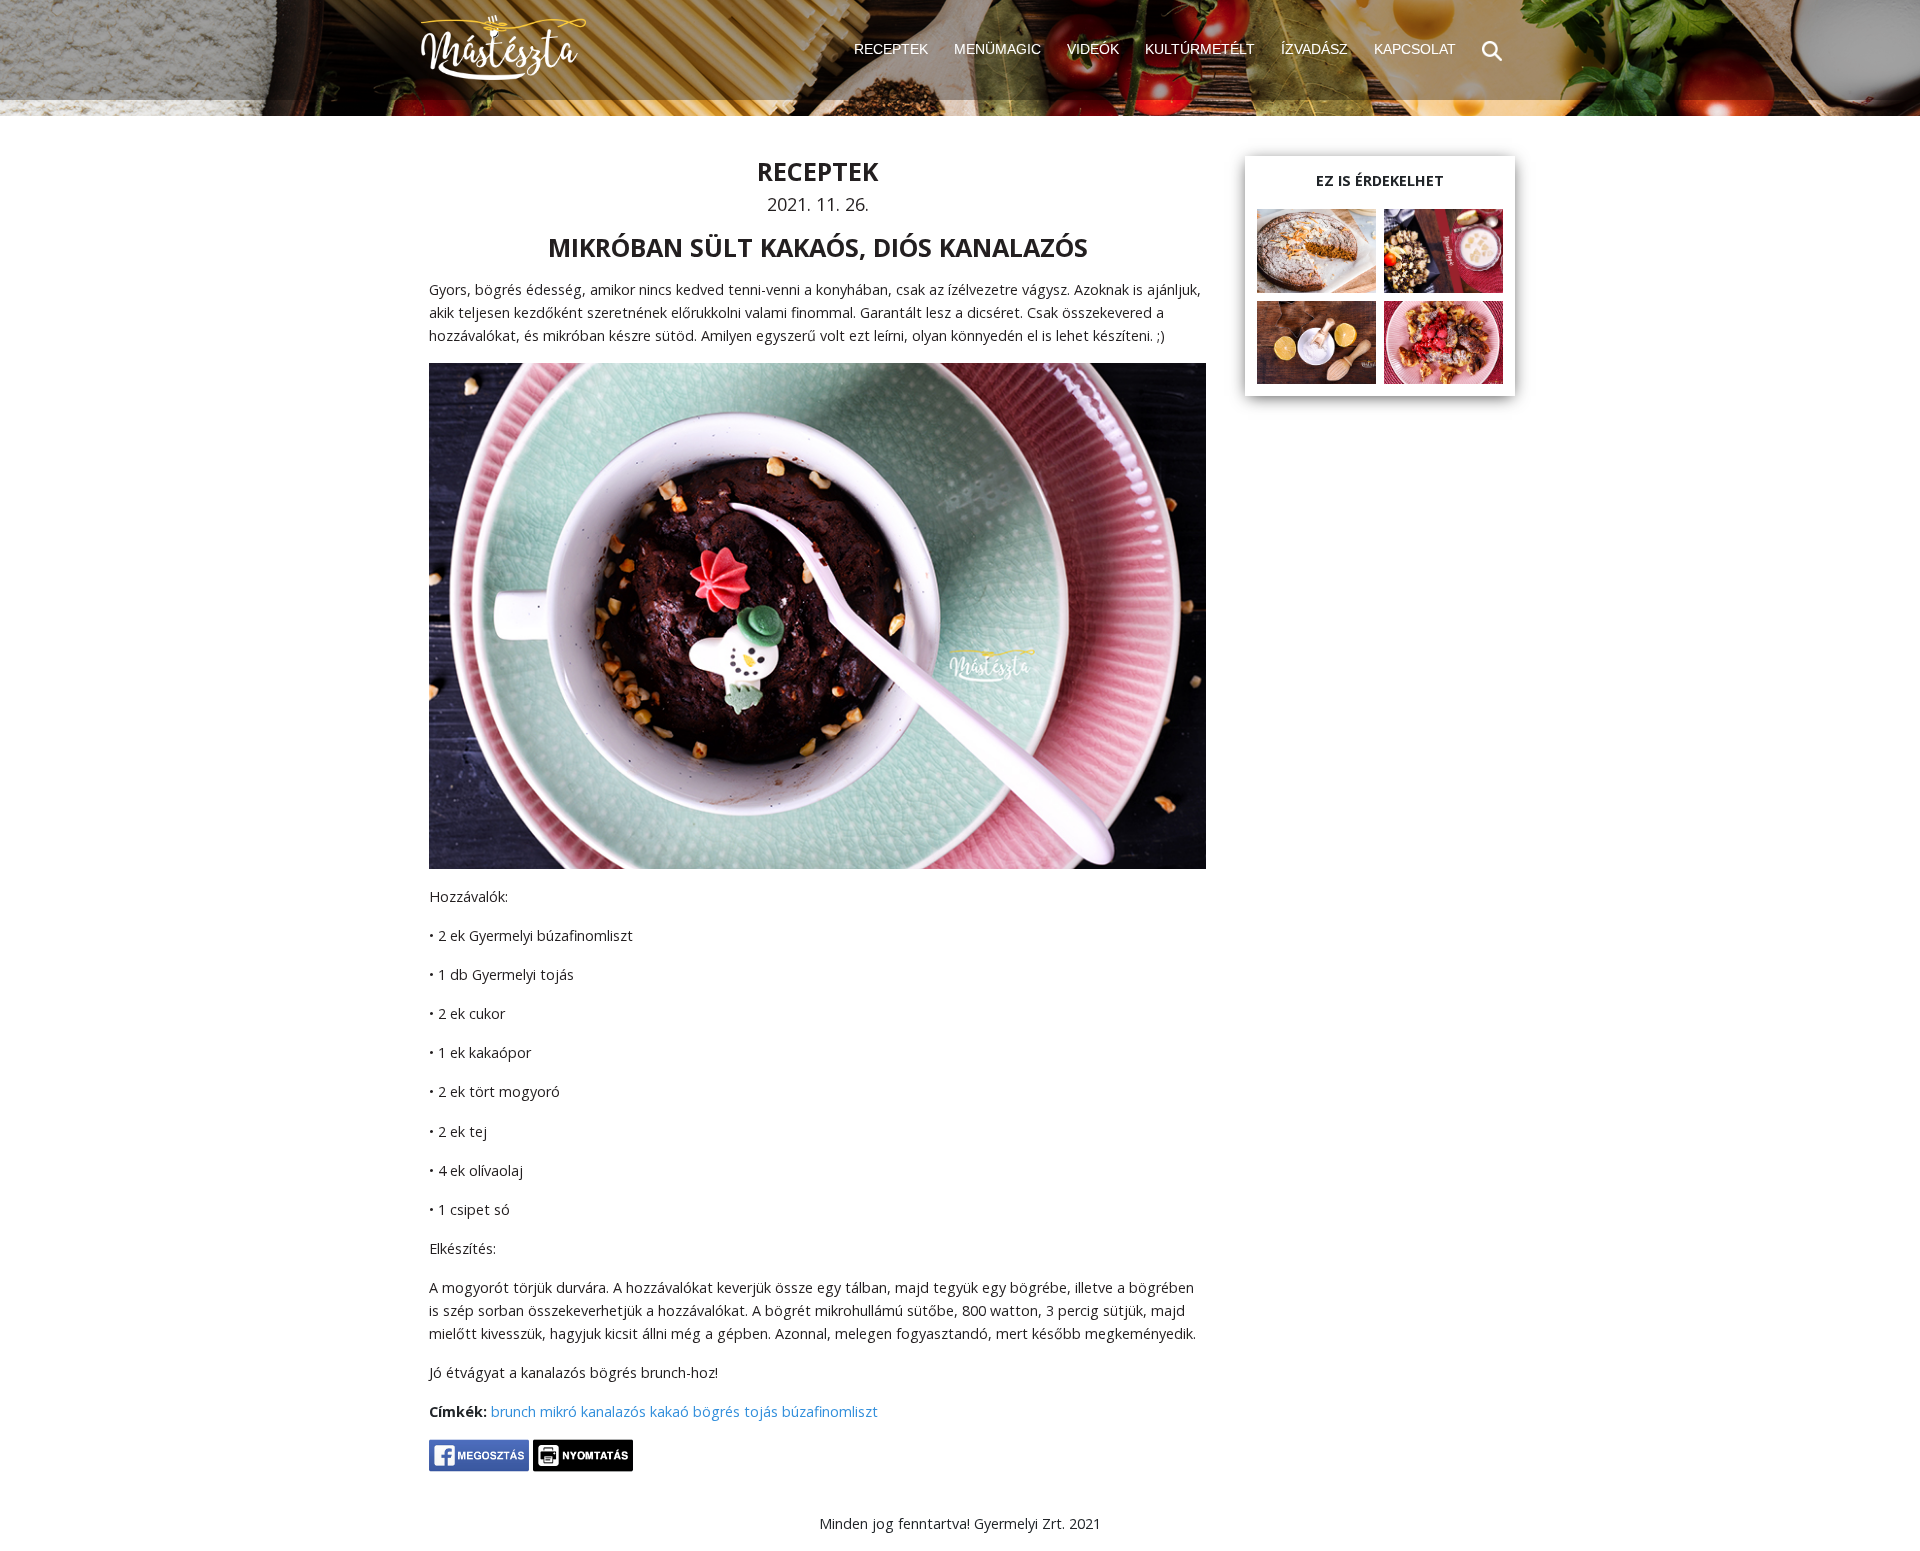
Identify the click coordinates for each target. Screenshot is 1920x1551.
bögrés (716, 1411)
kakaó (669, 1411)
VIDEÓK (1093, 49)
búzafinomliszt (830, 1411)
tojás (761, 1411)
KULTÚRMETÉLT (1200, 49)
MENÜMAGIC (997, 49)
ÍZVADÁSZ (1314, 49)
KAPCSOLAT (1415, 49)
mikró (558, 1411)
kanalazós (613, 1411)
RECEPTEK (891, 49)
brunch (513, 1411)
